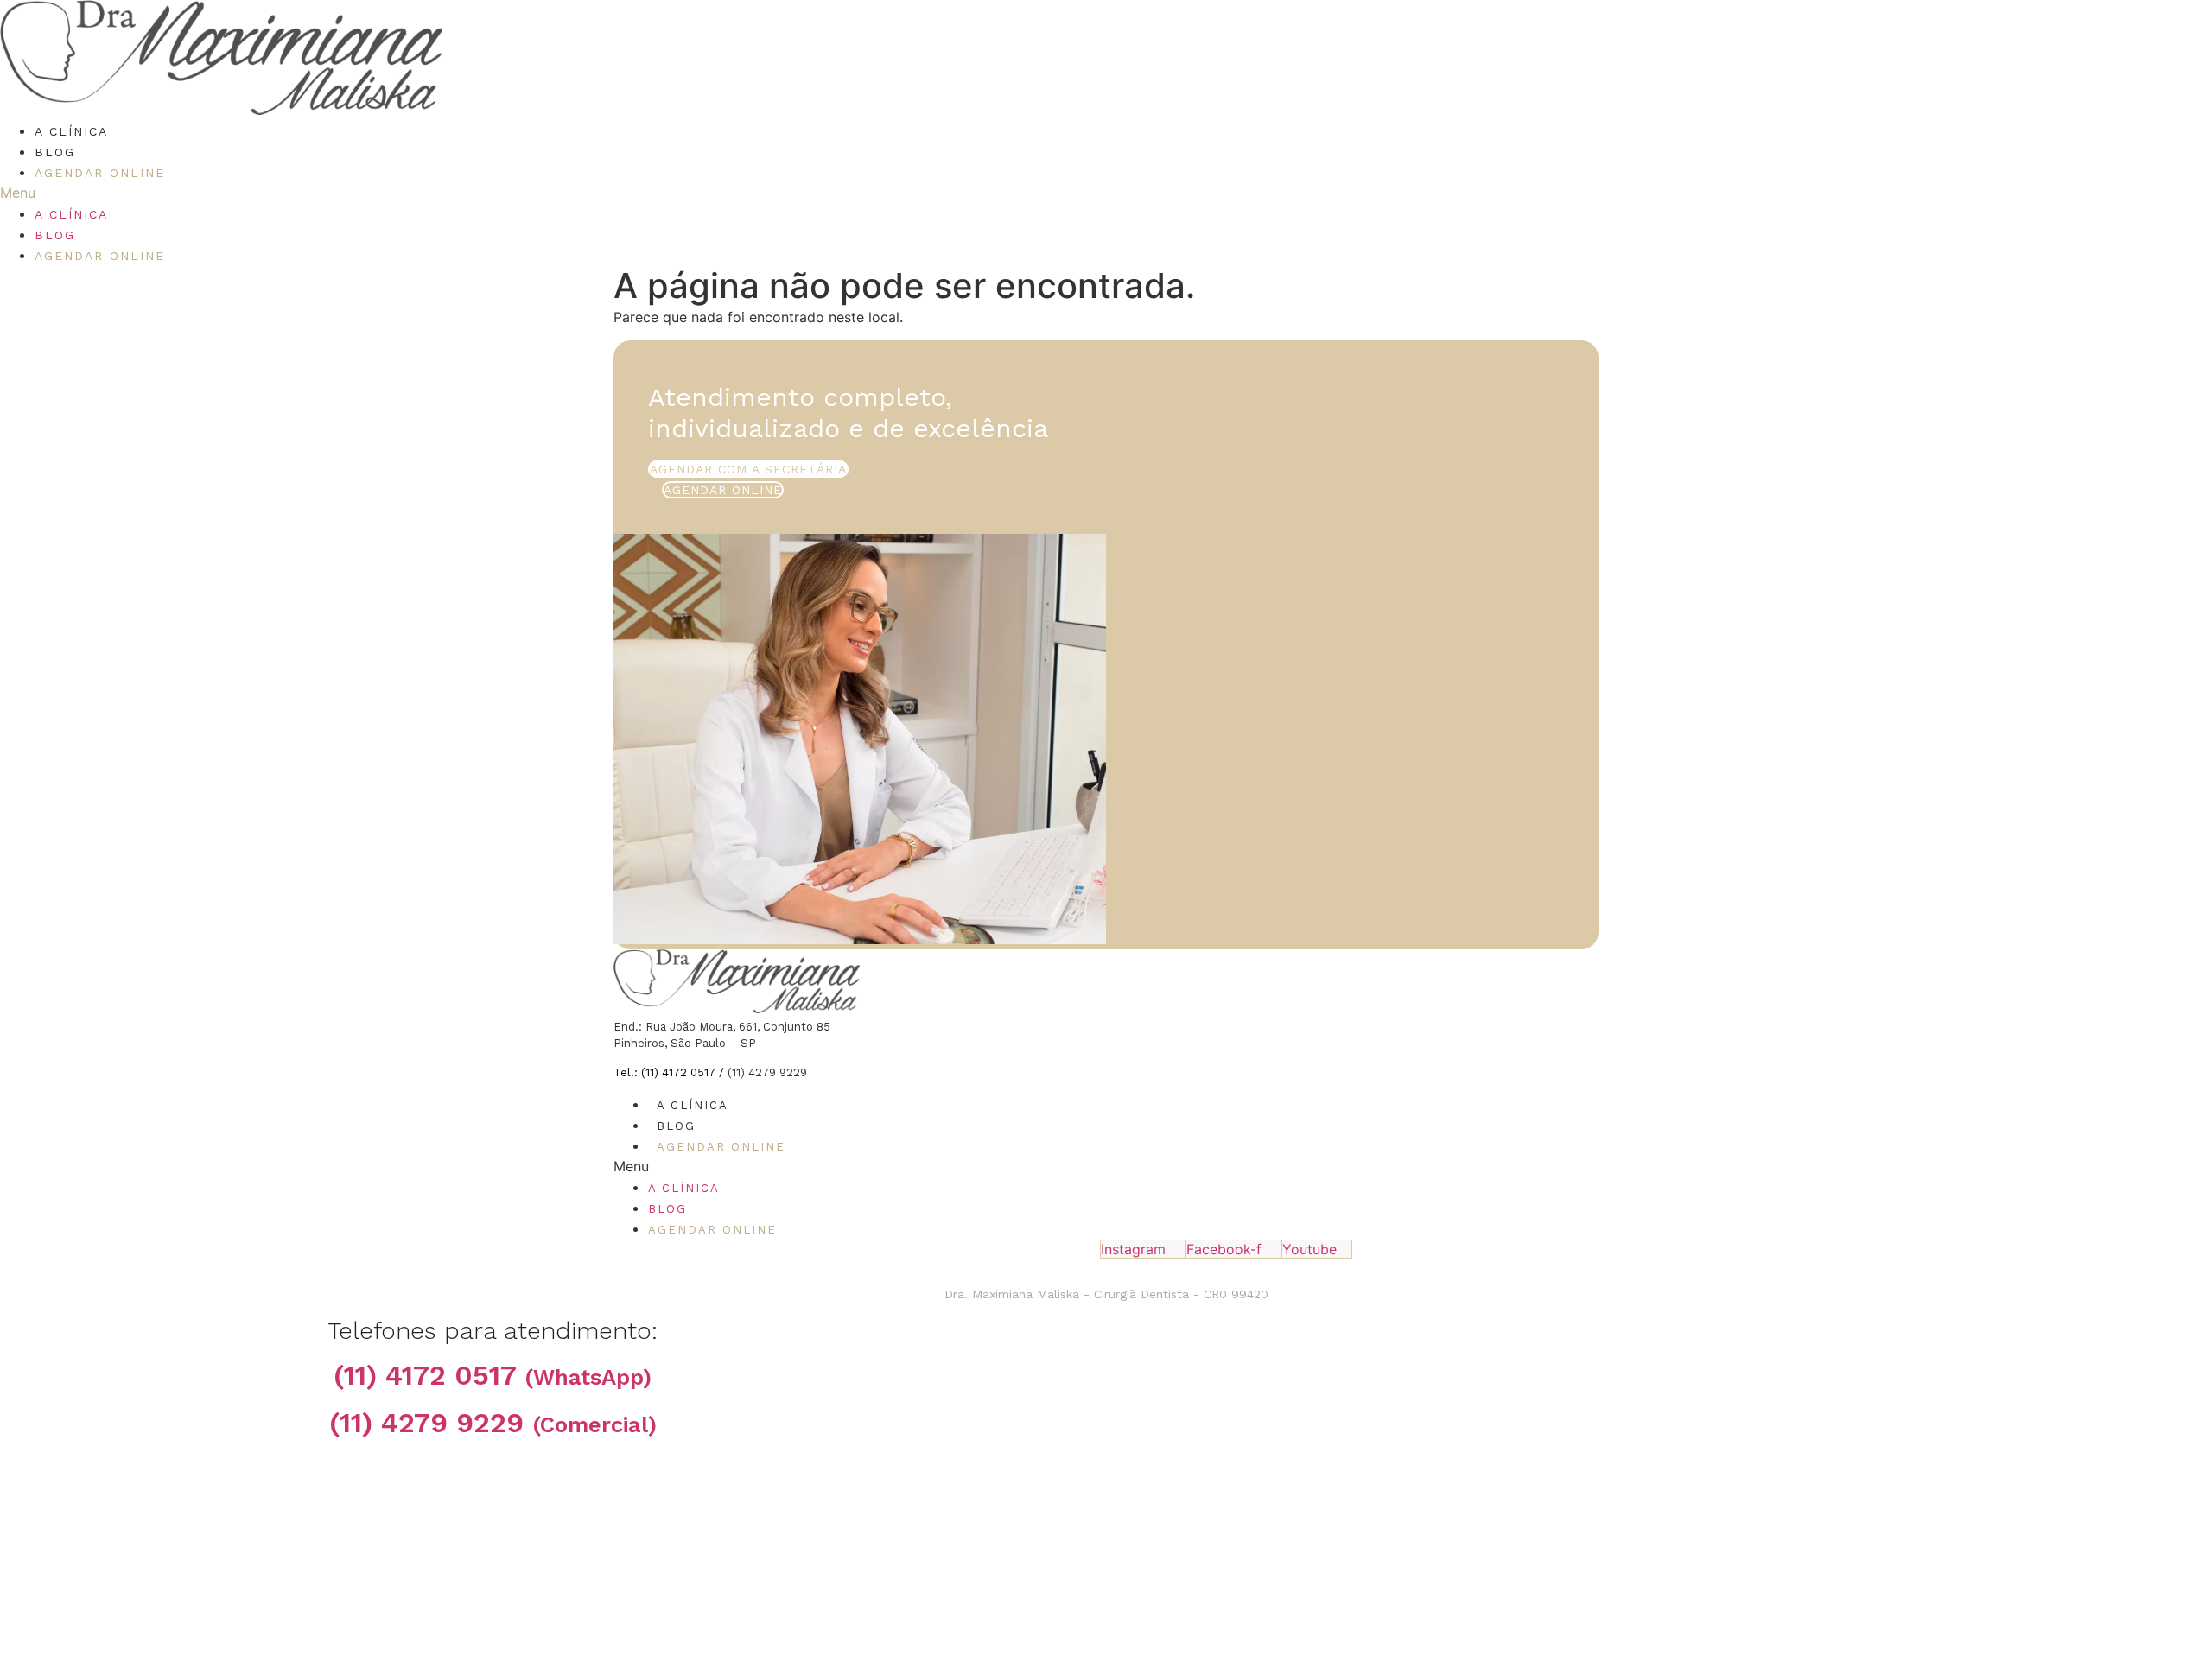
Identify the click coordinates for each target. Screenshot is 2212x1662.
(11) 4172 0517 (493, 1375)
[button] (885, 193)
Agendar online (100, 173)
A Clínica (71, 131)
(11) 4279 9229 (493, 1423)
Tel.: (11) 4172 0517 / (671, 1072)
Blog (55, 152)
